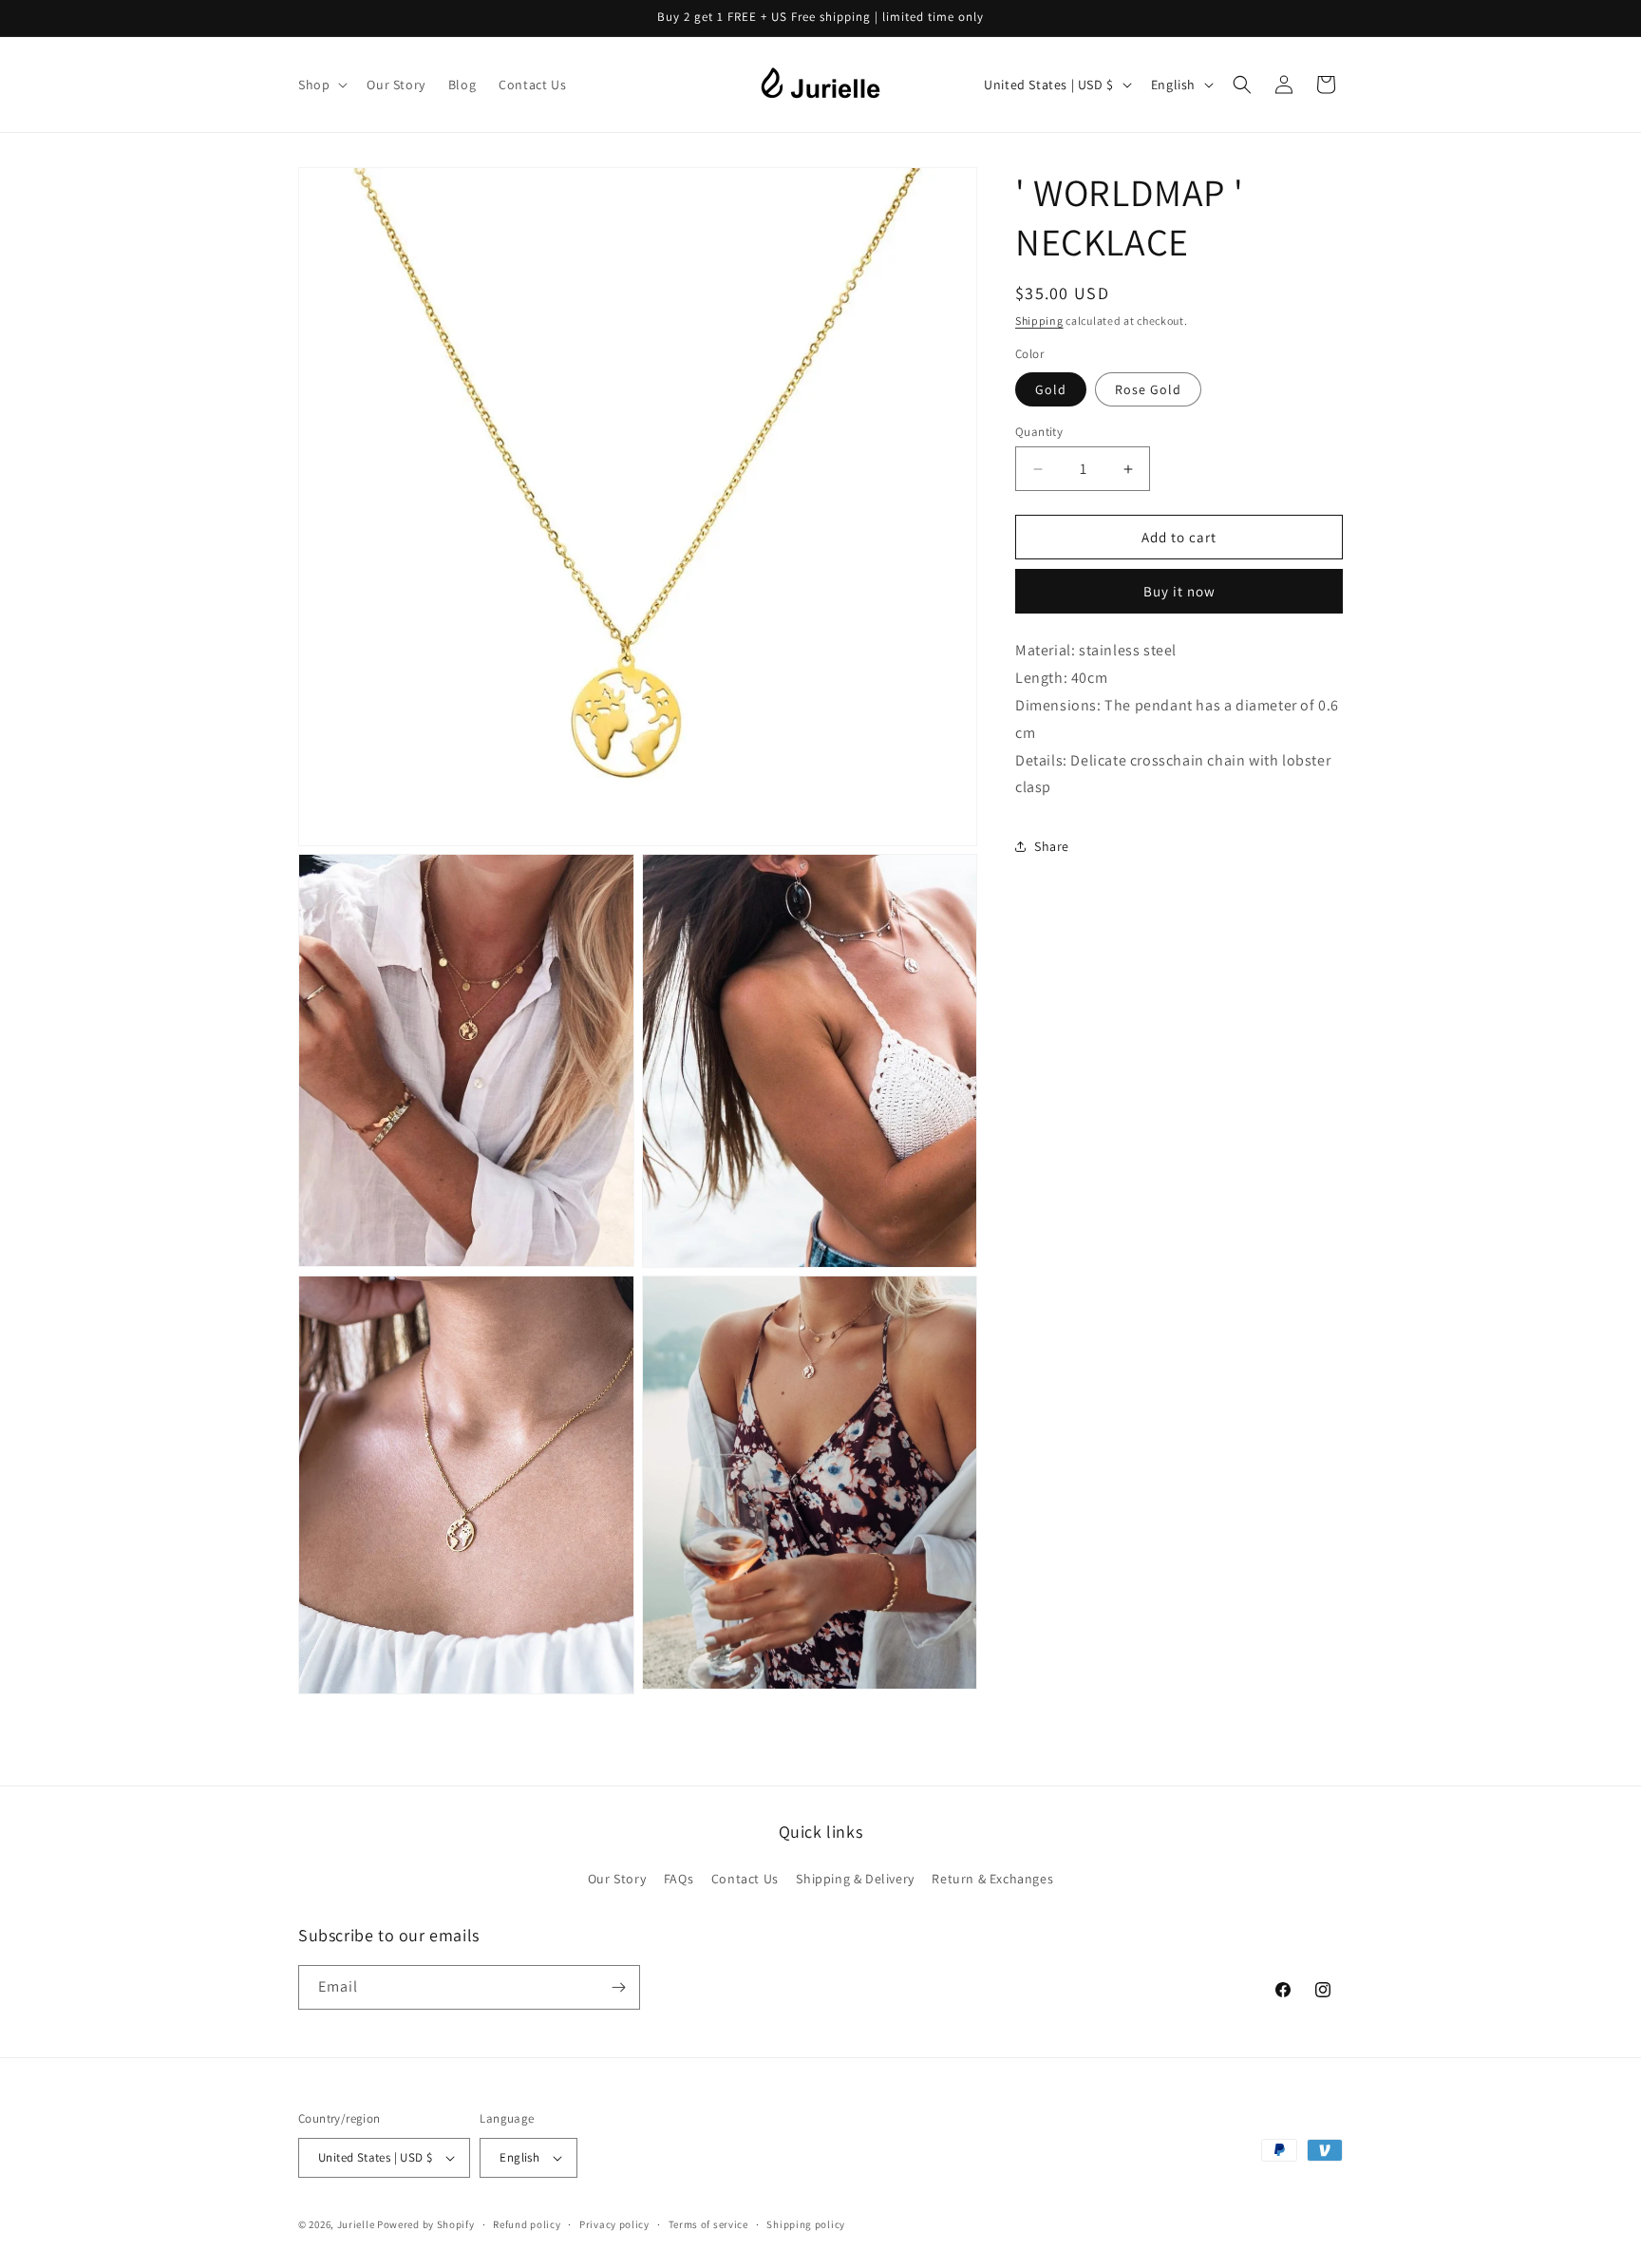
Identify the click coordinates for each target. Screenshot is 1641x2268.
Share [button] (1052, 846)
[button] (321, 85)
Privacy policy (614, 2224)
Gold (1051, 389)
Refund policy (527, 2224)
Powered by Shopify (426, 2224)
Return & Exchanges (992, 1879)
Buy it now (1179, 591)
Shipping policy (806, 2224)
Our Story (617, 1879)
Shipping (1039, 321)
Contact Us (745, 1879)
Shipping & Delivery (855, 1879)
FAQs (679, 1879)
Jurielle (356, 2224)
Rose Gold (1148, 389)
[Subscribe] (618, 1987)
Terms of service (708, 2224)
